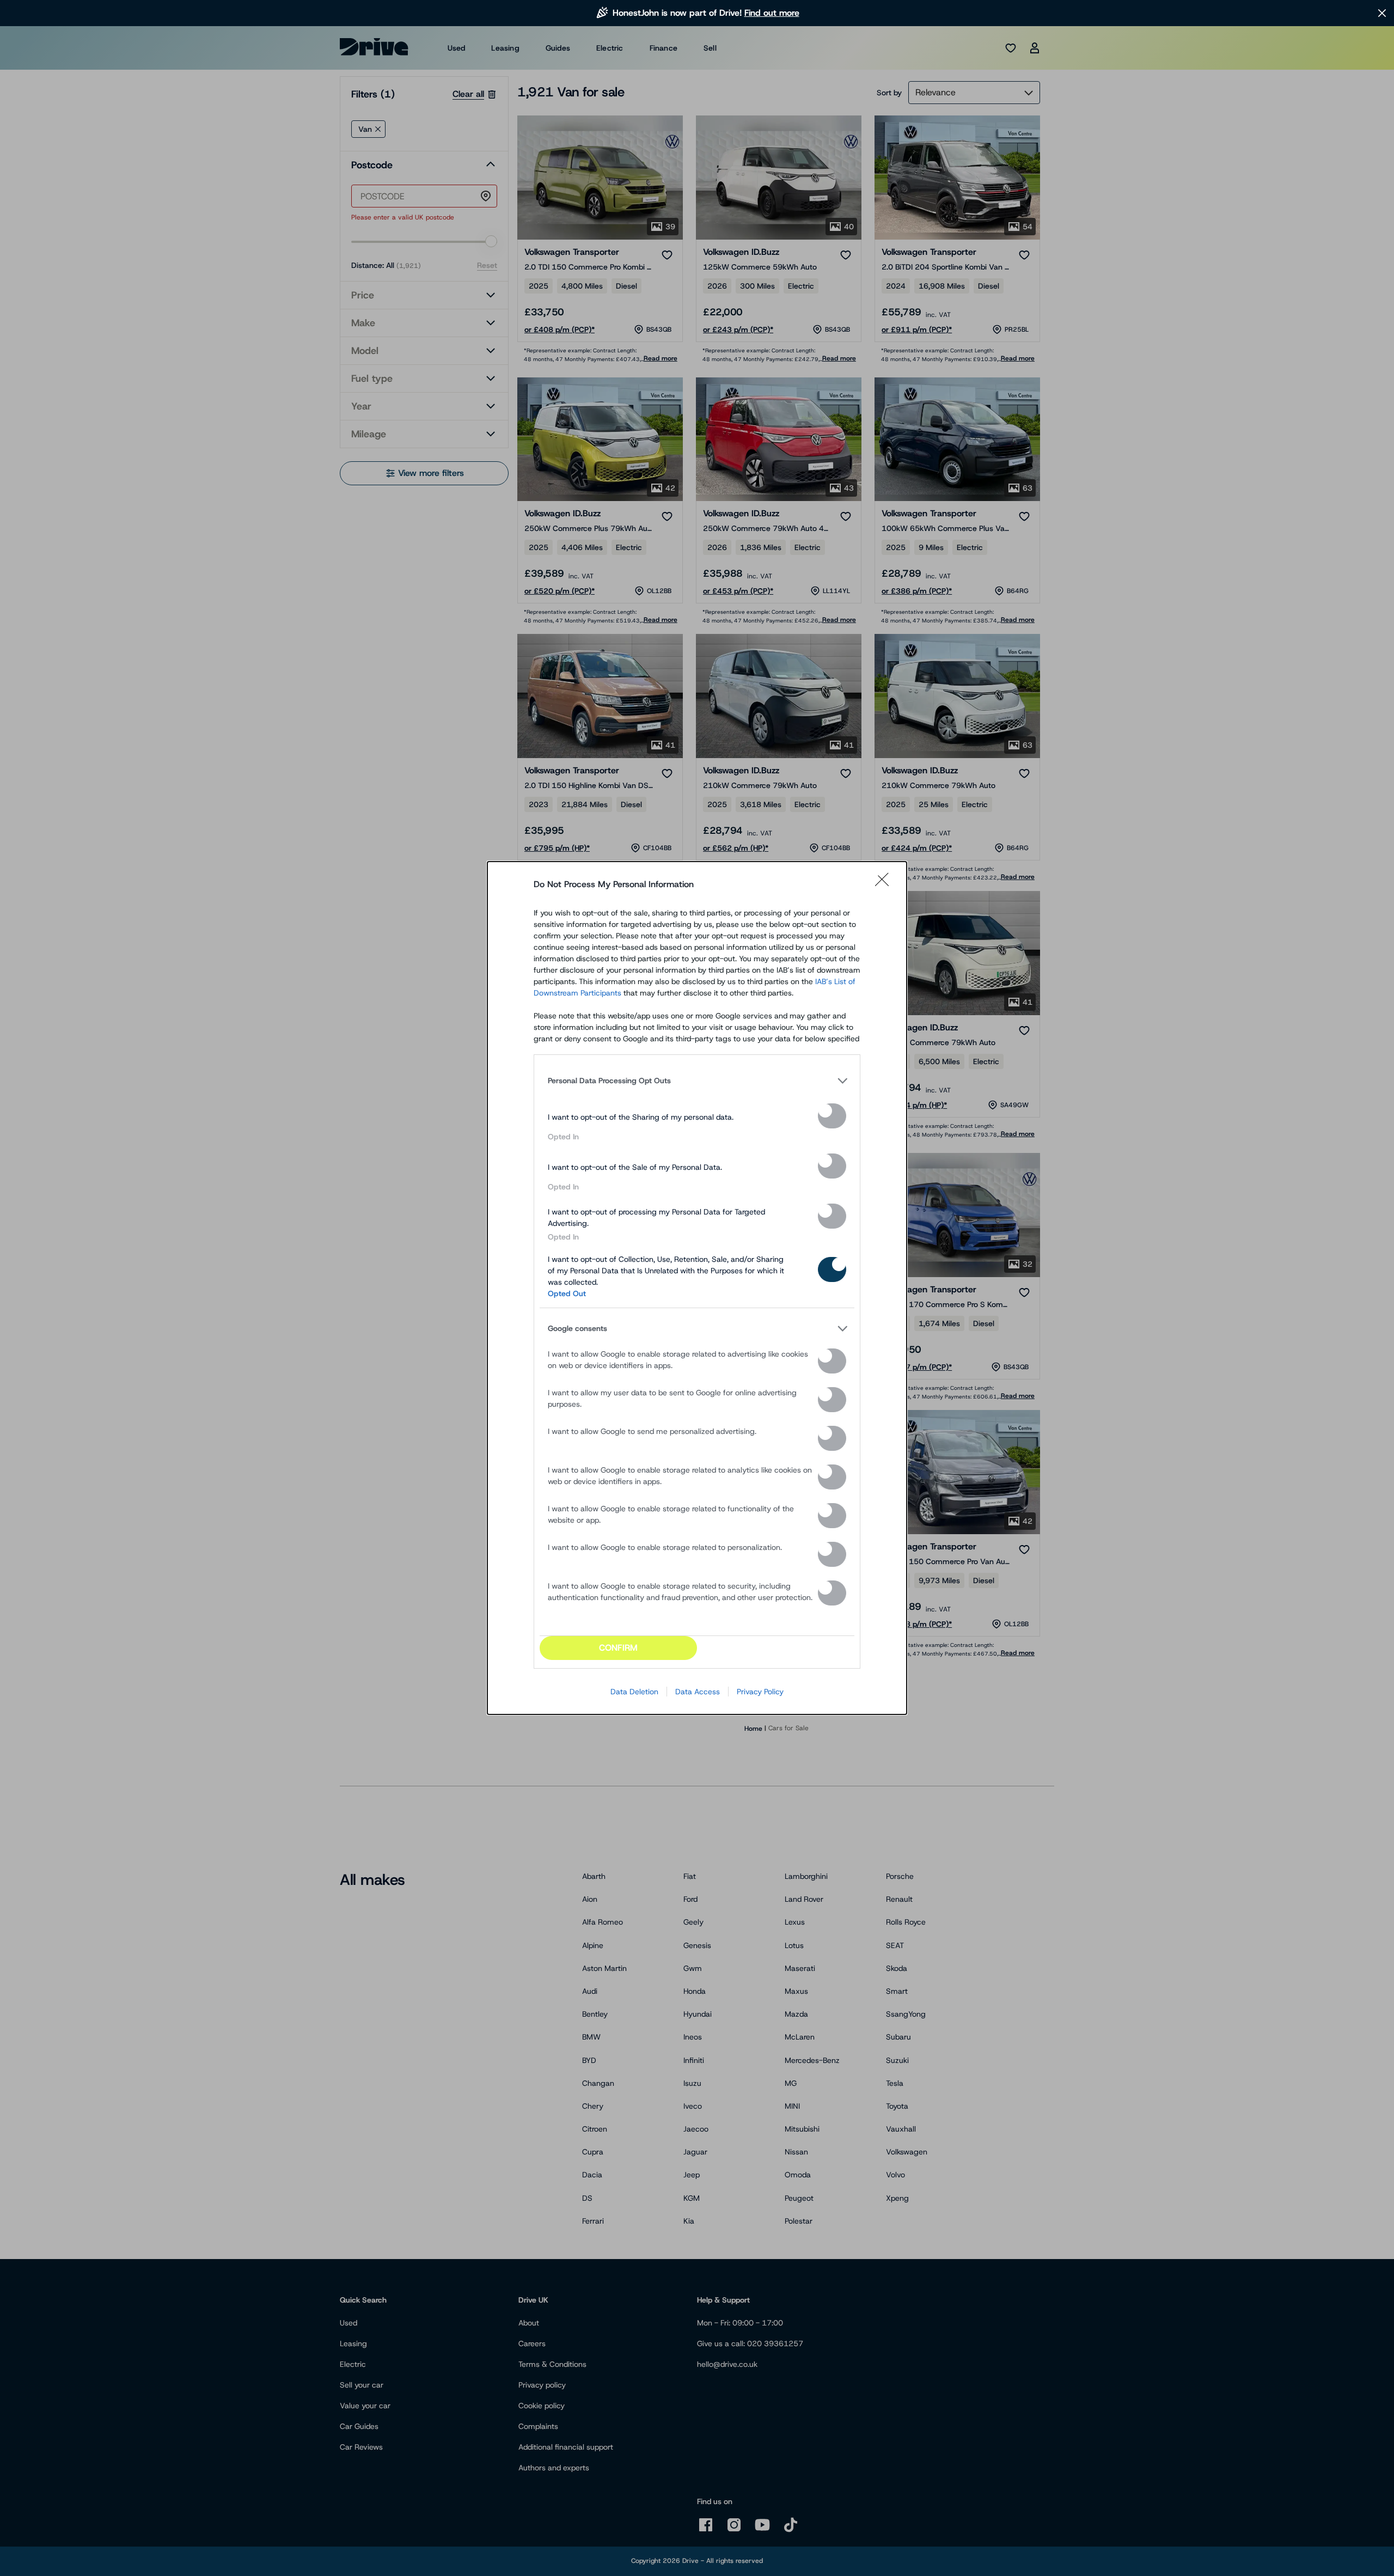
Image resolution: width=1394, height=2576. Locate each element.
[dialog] (697, 1288)
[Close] (885, 884)
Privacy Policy (760, 1692)
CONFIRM (618, 1648)
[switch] (832, 1116)
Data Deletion (634, 1692)
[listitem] (697, 1081)
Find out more (772, 13)
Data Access (698, 1692)
